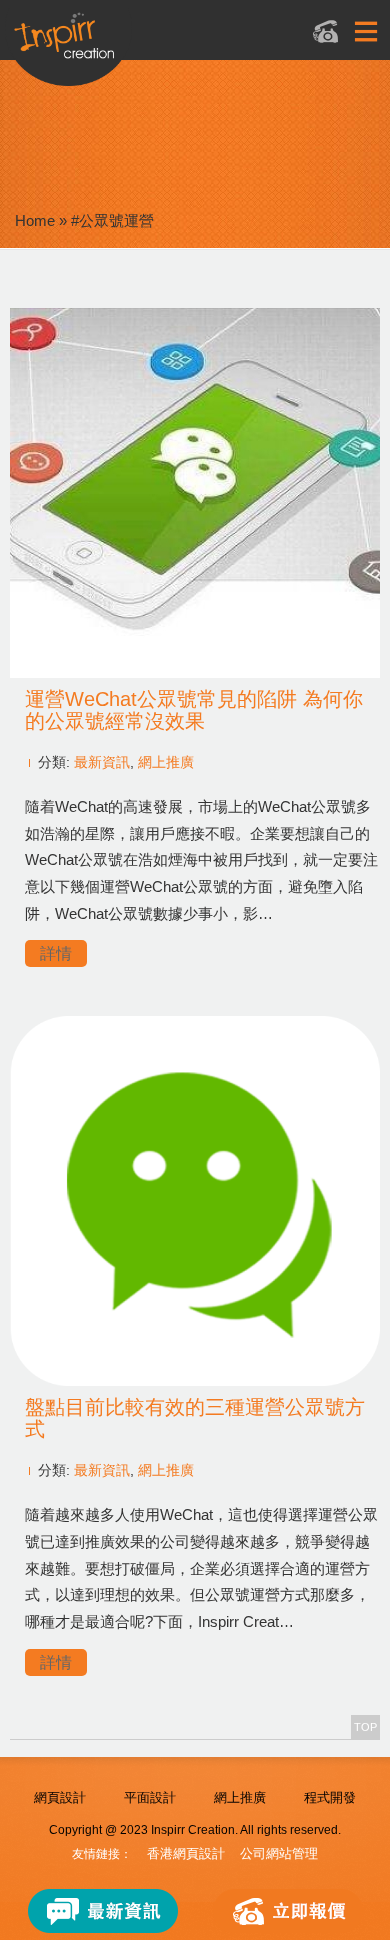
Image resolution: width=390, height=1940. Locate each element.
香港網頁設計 (186, 1853)
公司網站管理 (279, 1853)
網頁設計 (60, 1797)
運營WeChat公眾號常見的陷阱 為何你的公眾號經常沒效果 (194, 710)
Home (35, 220)
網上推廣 (166, 762)
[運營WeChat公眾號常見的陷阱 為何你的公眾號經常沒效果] (195, 672)
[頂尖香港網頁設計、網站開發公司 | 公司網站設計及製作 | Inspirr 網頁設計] (171, 46)
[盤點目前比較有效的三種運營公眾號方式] (195, 1380)
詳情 (56, 953)
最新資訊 (102, 762)
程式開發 (330, 1797)
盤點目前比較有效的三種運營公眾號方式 (195, 1418)
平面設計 (150, 1797)
